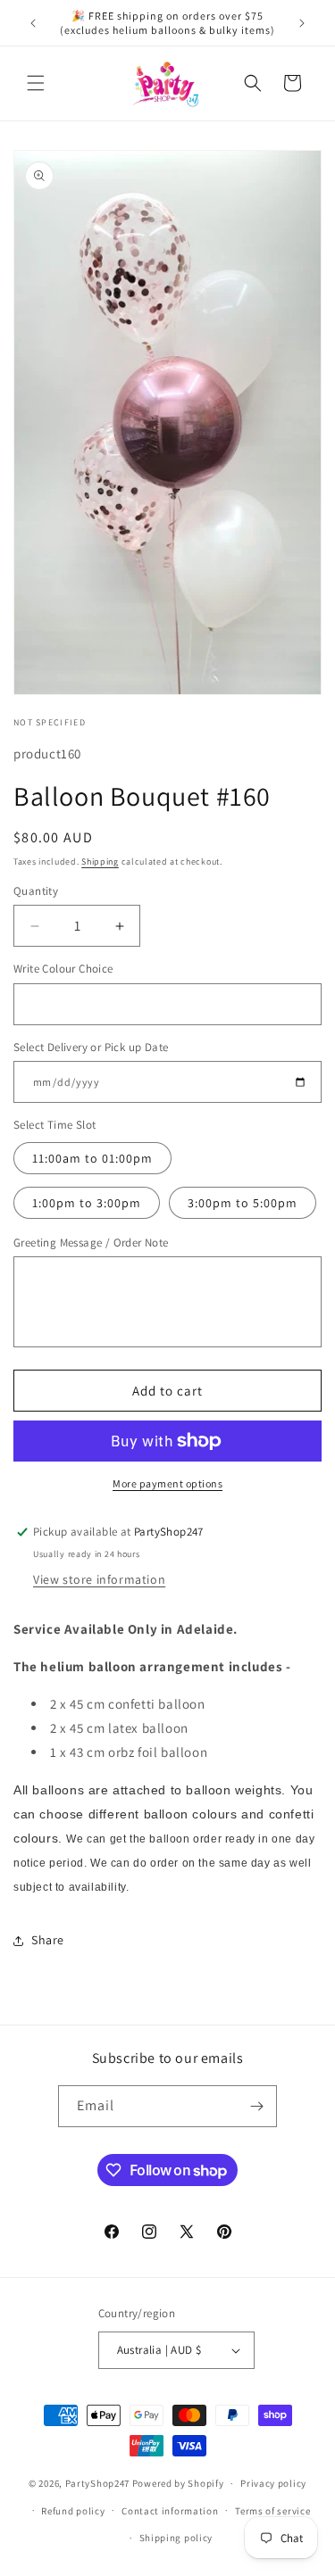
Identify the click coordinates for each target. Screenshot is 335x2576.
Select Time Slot (54, 1125)
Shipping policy (176, 2538)
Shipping (100, 861)
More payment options (167, 1483)
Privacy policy (273, 2483)
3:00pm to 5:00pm (243, 1203)
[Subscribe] (256, 2106)
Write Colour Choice (63, 969)
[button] (36, 83)
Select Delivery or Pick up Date (91, 1047)
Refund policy (73, 2511)
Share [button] (48, 1940)
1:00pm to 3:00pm (87, 1203)
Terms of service (272, 2511)
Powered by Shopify (178, 2483)
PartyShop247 (97, 2483)
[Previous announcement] (33, 23)
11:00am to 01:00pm (92, 1158)
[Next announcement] (302, 23)
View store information (99, 1579)
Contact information (170, 2511)
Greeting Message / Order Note (91, 1242)
